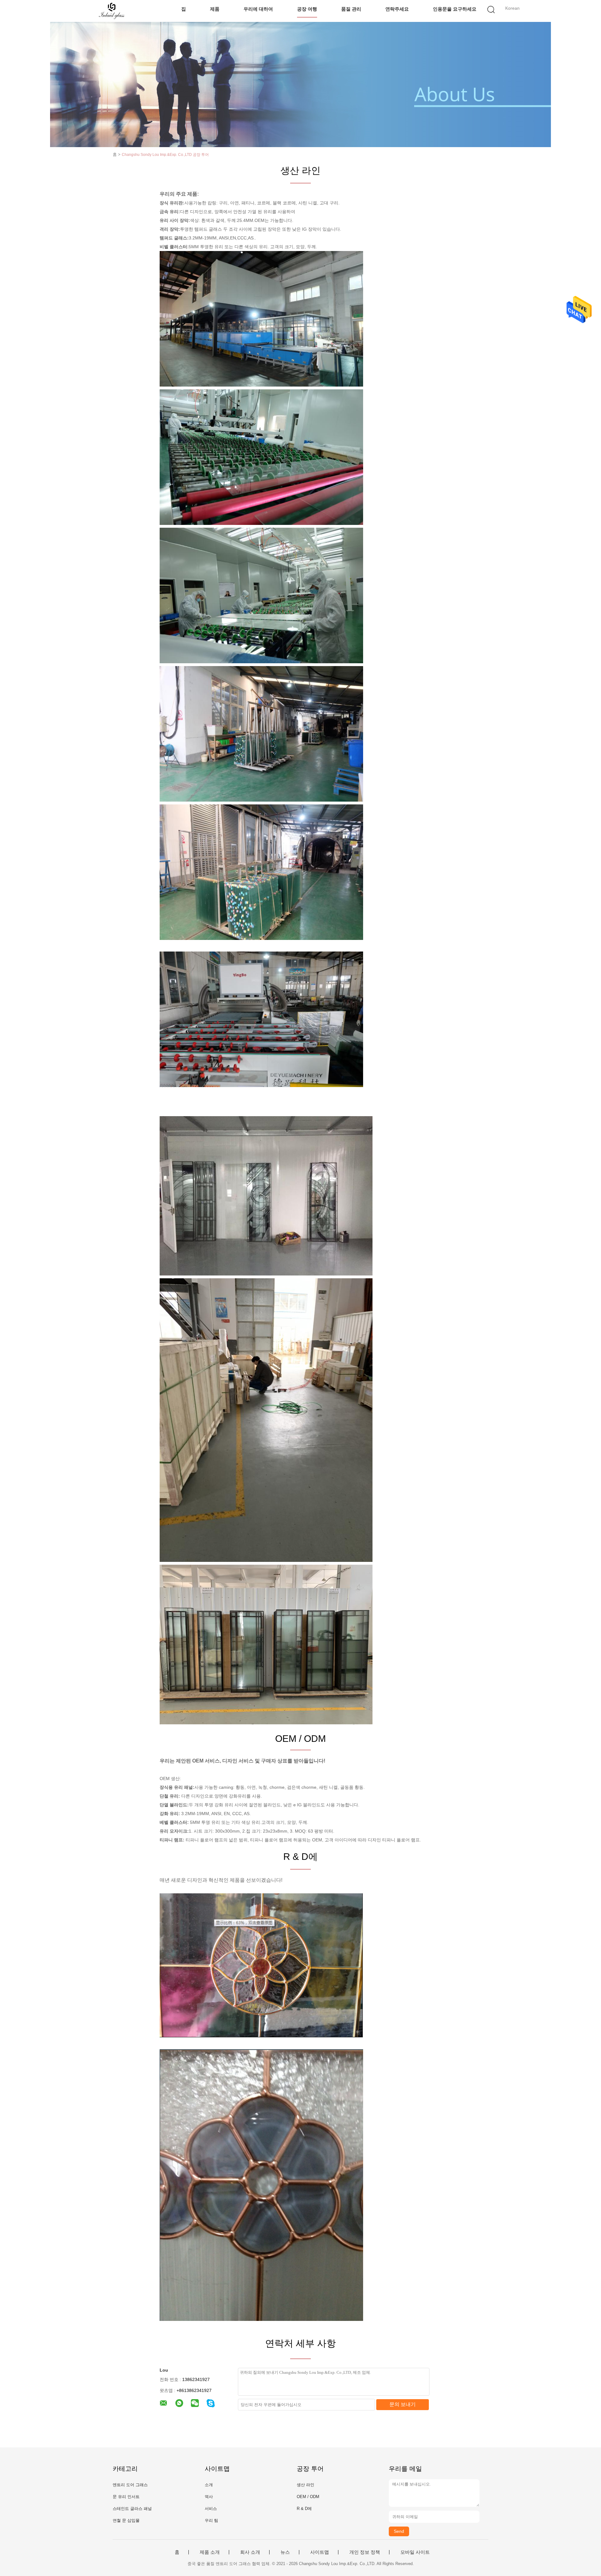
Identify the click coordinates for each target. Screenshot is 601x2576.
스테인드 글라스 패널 (132, 2509)
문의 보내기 (403, 2404)
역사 (209, 2497)
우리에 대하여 (258, 9)
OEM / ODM (308, 2497)
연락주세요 (397, 9)
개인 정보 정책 (365, 2552)
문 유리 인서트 (126, 2497)
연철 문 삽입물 (126, 2520)
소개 (209, 2485)
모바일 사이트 (415, 2552)
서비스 (211, 2509)
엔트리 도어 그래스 (130, 2485)
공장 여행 (307, 9)
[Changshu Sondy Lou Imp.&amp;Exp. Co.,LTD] (112, 11)
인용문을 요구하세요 (455, 9)
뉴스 (285, 2552)
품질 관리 (351, 9)
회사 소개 (250, 2552)
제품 (215, 9)
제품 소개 (210, 2552)
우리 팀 (211, 2520)
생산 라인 (306, 2485)
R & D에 (304, 2509)
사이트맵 (320, 2552)
